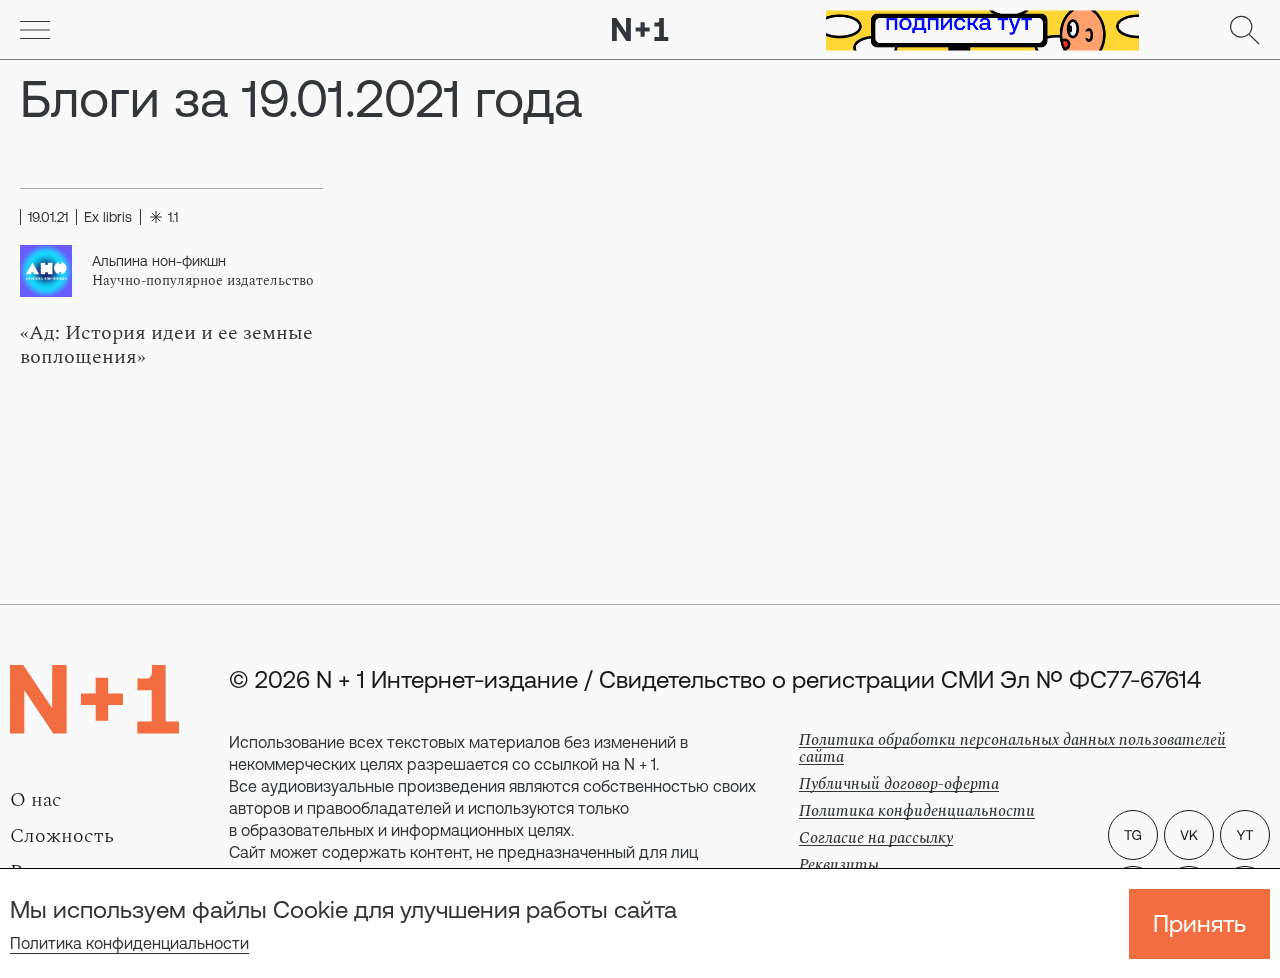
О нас (36, 800)
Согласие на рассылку (876, 838)
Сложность (62, 836)
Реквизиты (839, 865)
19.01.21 (48, 217)
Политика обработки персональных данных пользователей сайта (1012, 748)
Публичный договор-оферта (899, 784)
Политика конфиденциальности (129, 943)
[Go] (35, 30)
